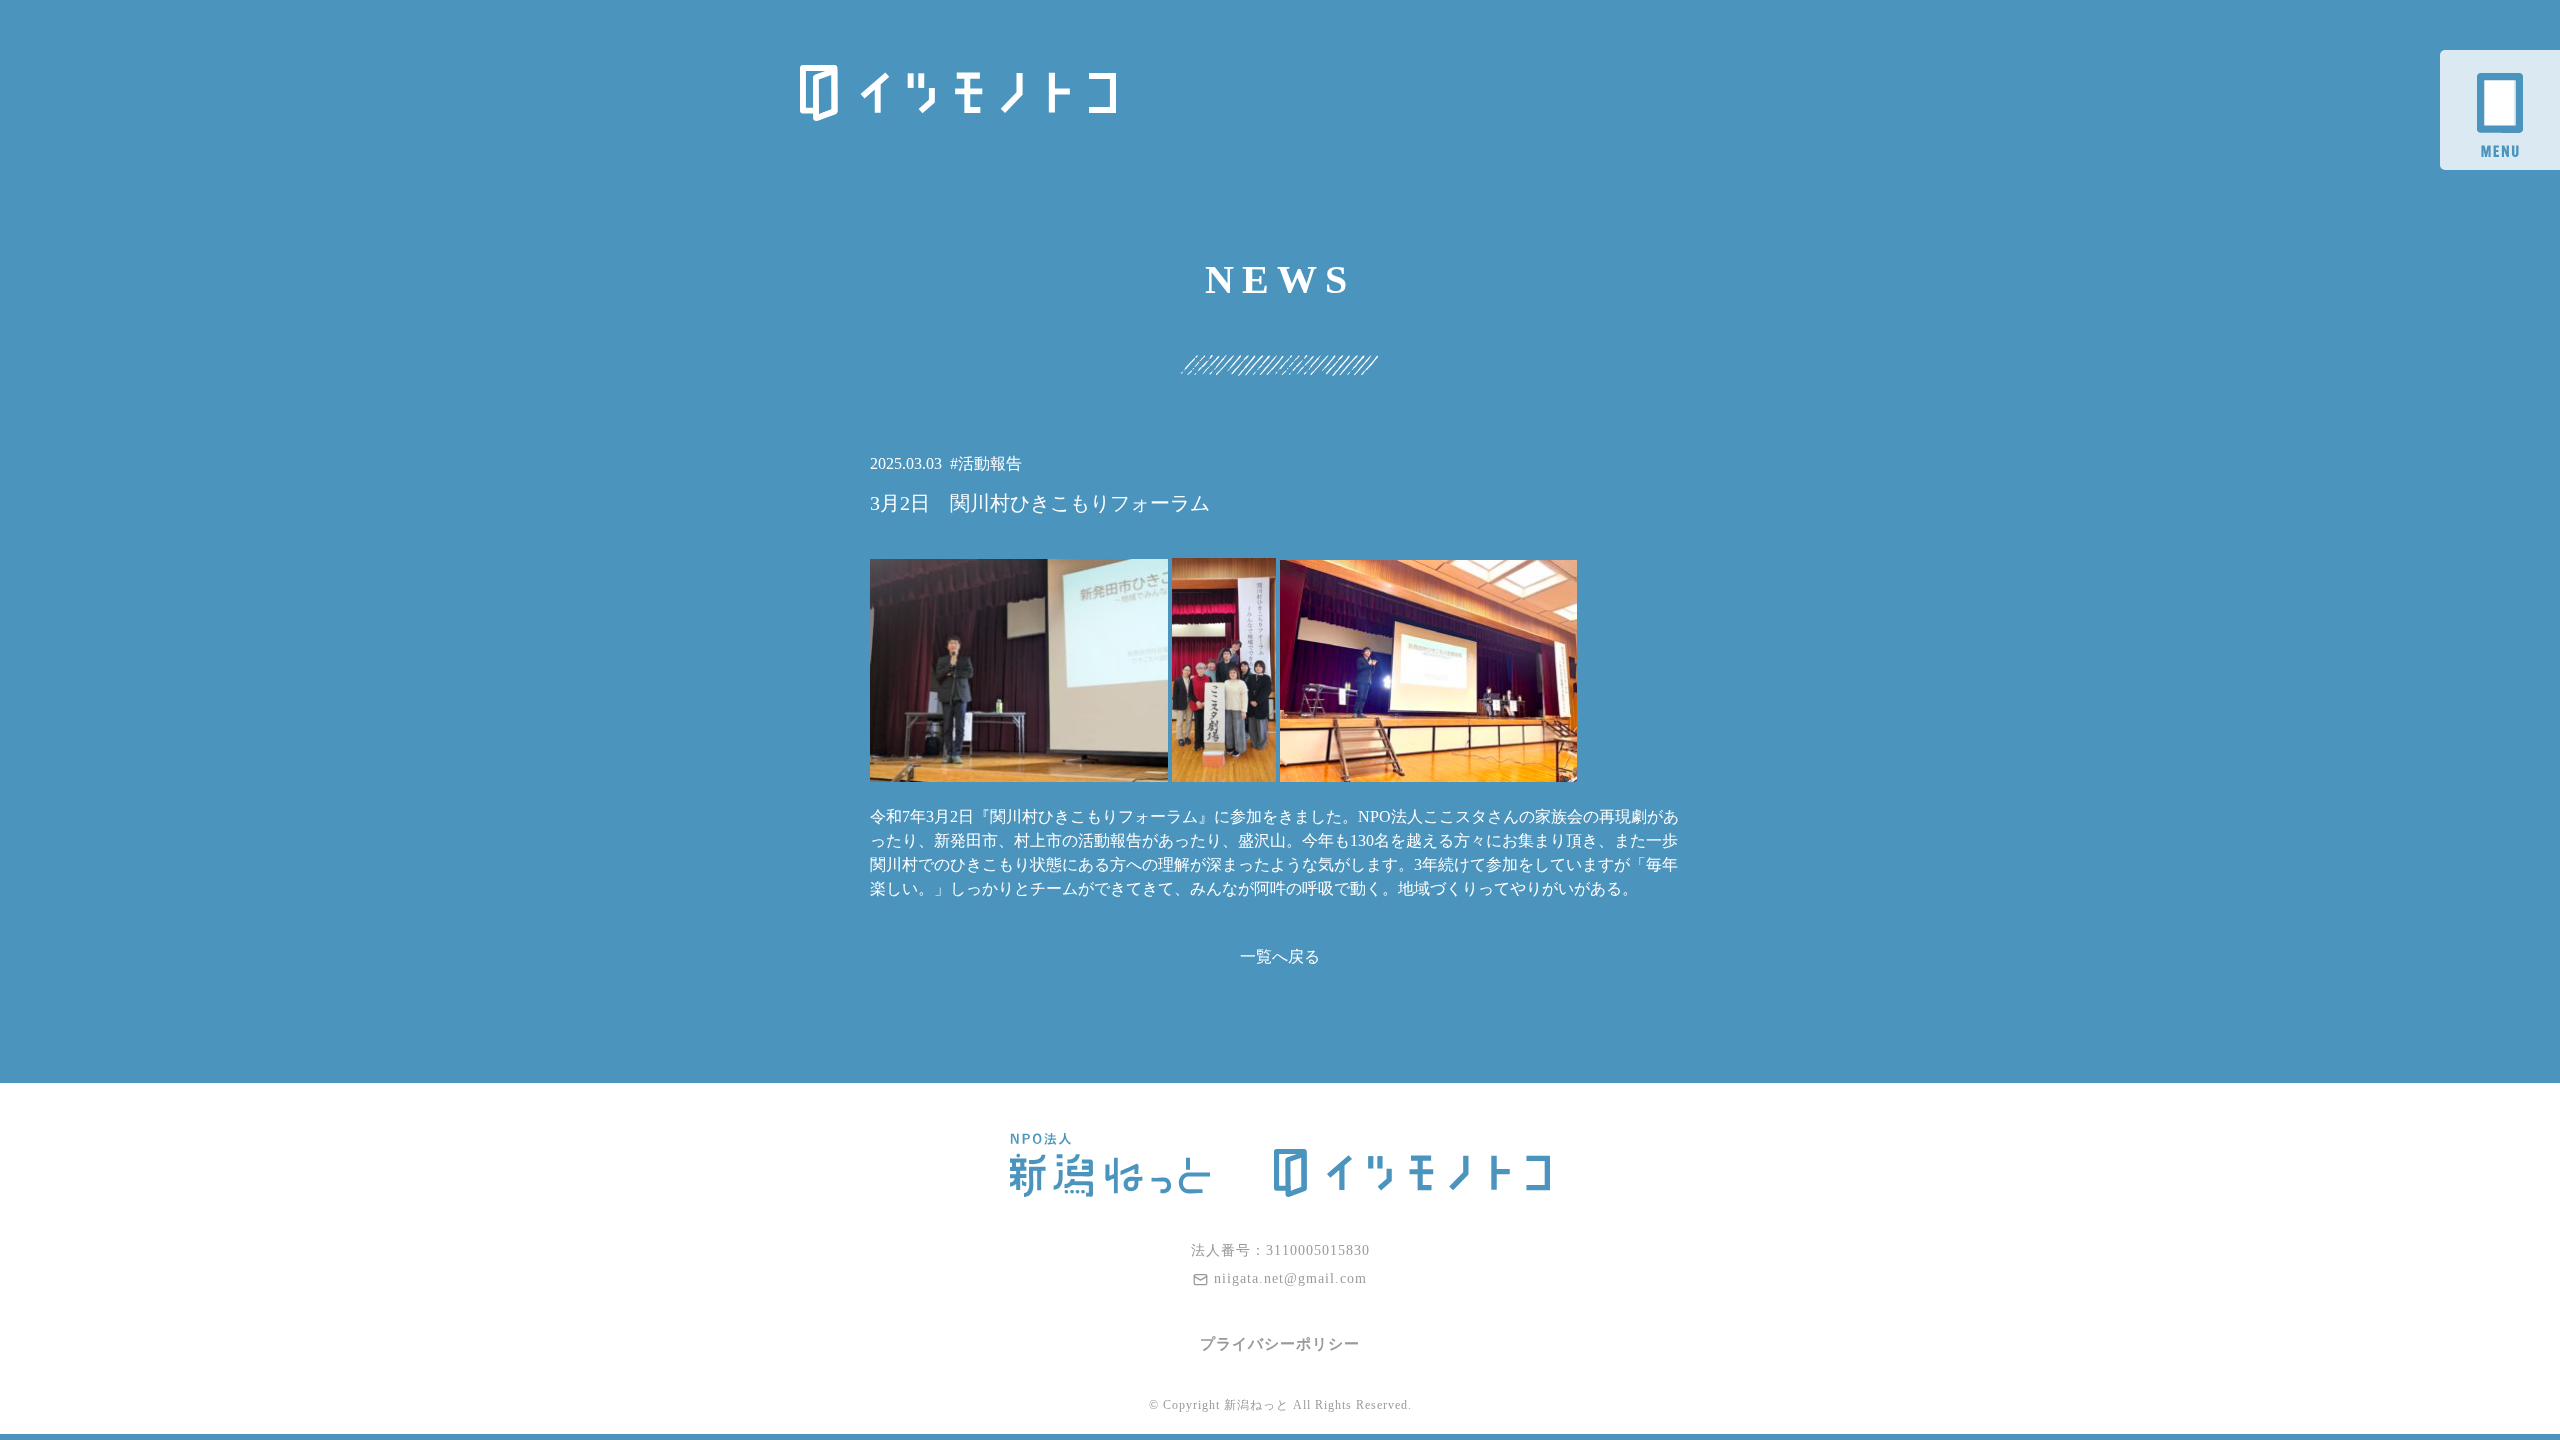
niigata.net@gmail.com (1290, 1278)
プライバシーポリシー (1280, 1344)
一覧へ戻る (1280, 956)
